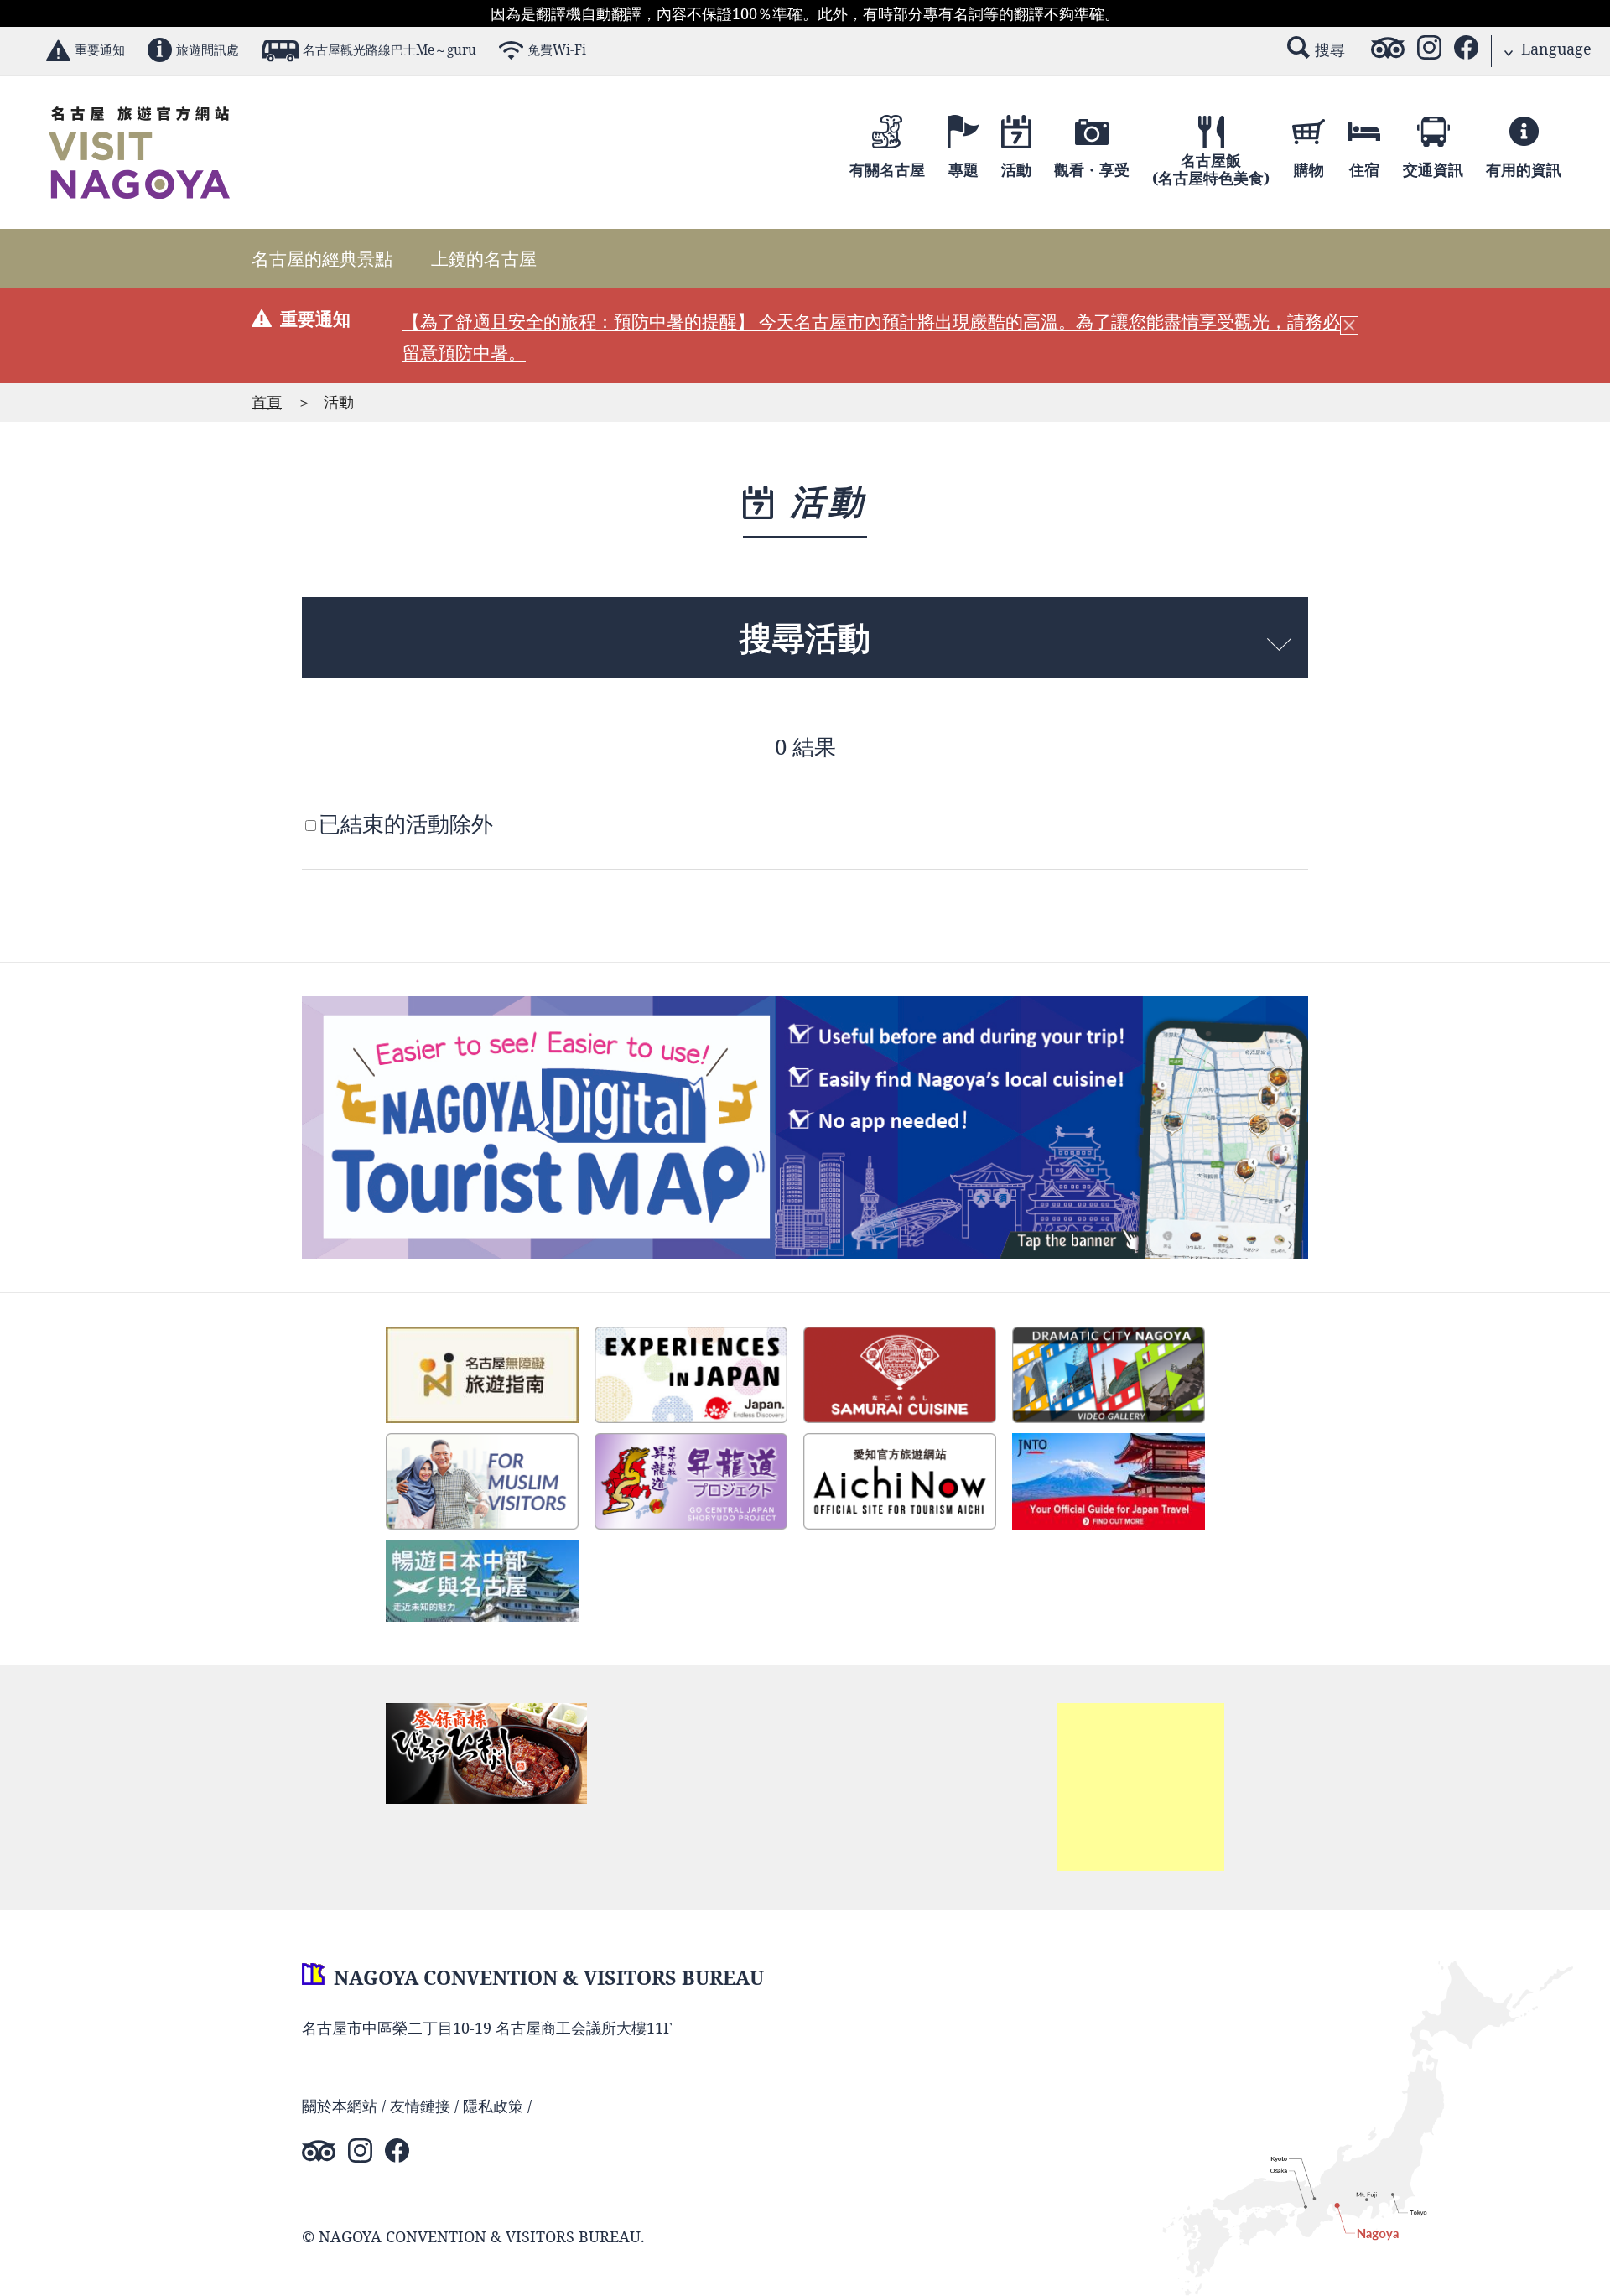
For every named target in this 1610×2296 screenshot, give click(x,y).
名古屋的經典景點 (322, 258)
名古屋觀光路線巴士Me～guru (390, 50)
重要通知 (100, 50)
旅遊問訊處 (208, 50)
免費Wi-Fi (557, 50)
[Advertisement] (1140, 1787)
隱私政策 (493, 2106)
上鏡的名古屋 (484, 258)
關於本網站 (340, 2106)
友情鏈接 (420, 2106)
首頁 (267, 402)
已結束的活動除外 (406, 824)
